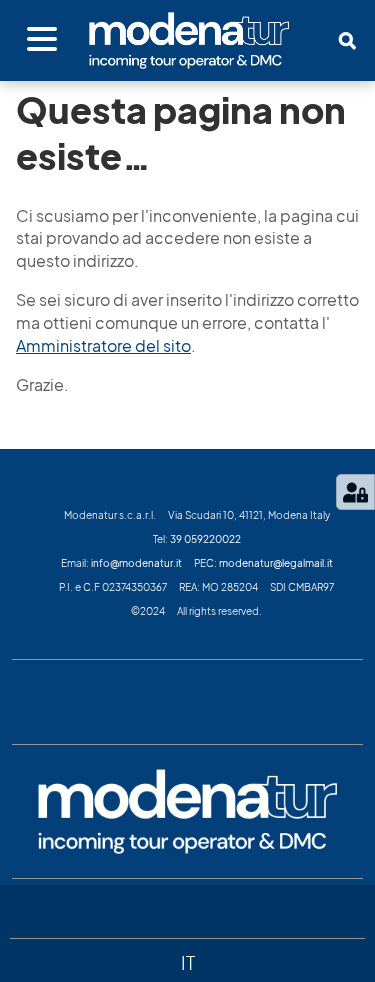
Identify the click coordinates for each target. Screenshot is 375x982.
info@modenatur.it (136, 563)
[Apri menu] (42, 40)
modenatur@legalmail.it (276, 563)
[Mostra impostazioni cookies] (355, 492)
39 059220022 (205, 539)
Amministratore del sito (103, 346)
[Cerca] (347, 41)
